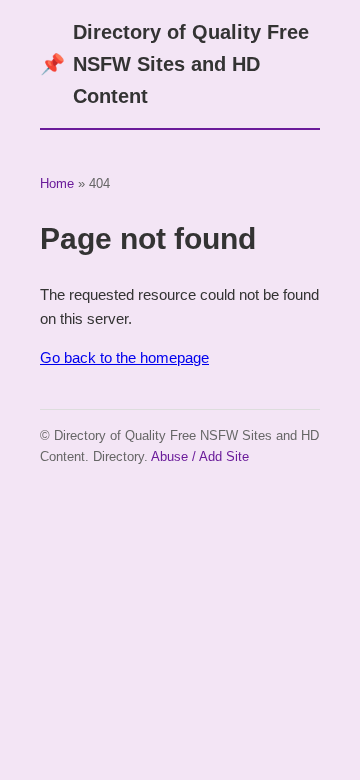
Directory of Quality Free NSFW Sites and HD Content (174, 64)
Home (57, 183)
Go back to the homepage (124, 357)
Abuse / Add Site (200, 456)
